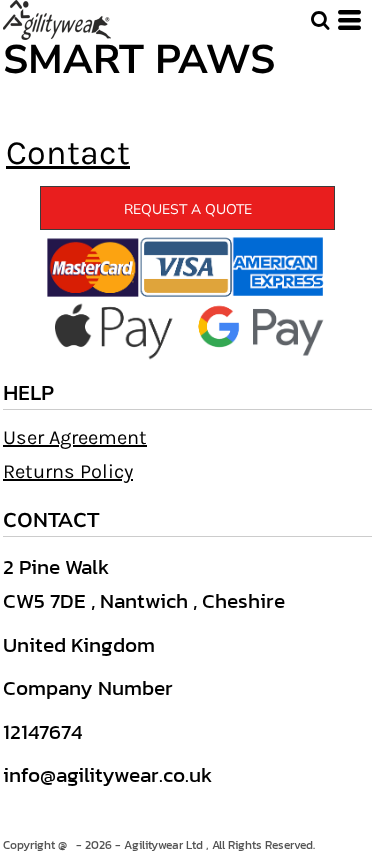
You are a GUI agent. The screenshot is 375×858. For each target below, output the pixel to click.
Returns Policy (68, 471)
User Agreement (75, 437)
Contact (68, 153)
